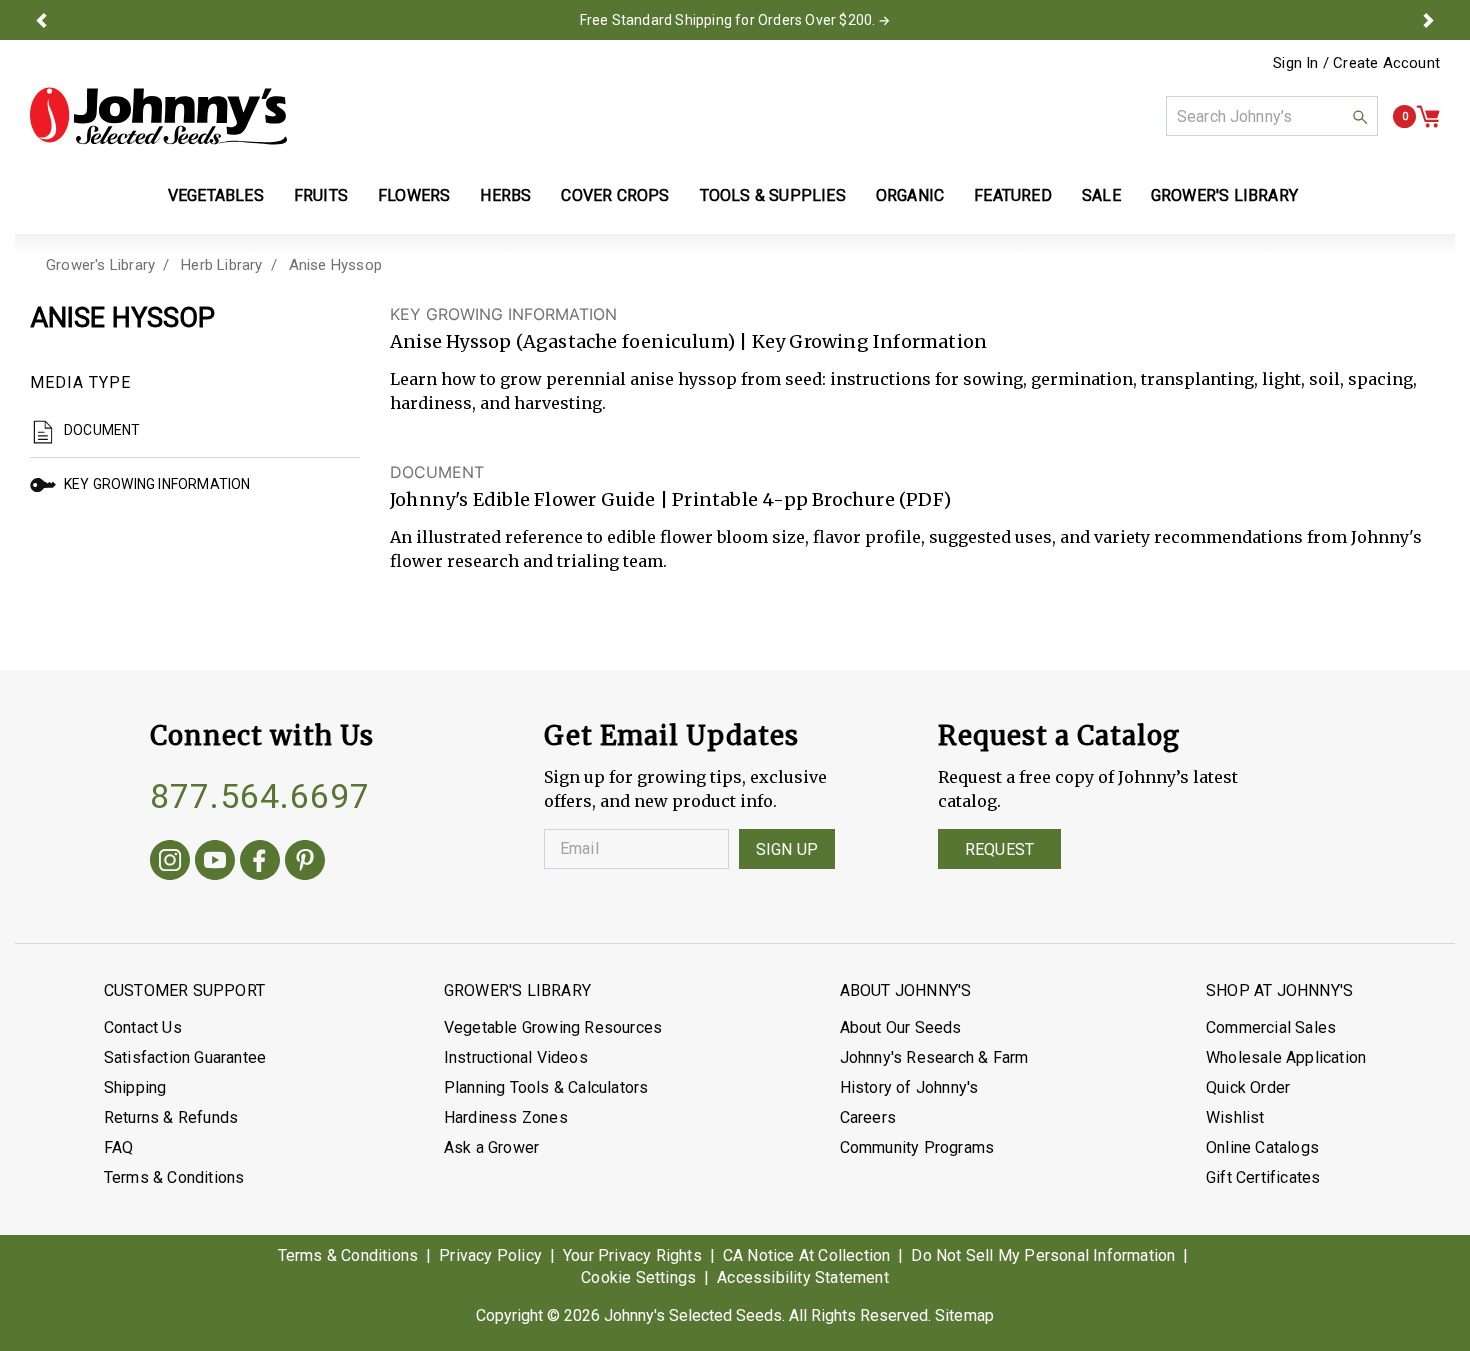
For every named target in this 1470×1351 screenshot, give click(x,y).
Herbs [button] (505, 195)
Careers (868, 1117)
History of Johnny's (909, 1087)
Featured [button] (1013, 195)
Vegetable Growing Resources (553, 1027)
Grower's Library (100, 265)
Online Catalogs (1262, 1147)
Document (102, 430)
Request (999, 849)
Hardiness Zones (506, 1117)
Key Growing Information (157, 484)
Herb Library (221, 265)
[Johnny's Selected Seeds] (158, 116)
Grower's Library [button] (1226, 195)
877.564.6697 (260, 796)
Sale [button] (1101, 195)
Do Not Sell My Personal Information (1043, 1255)
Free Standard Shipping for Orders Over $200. (728, 20)
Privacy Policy (490, 1255)
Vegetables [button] (216, 195)
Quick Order (1248, 1087)
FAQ (119, 1147)
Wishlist (1235, 1117)
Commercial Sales (1271, 1027)
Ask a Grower (491, 1147)
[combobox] (1272, 116)
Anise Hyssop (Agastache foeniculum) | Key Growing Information (688, 341)
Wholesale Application (1286, 1057)
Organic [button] (910, 195)
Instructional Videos (516, 1057)
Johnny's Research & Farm (934, 1057)
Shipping (135, 1087)
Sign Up (787, 849)
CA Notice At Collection (807, 1255)
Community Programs (917, 1147)
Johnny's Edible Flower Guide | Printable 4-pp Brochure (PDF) (670, 499)
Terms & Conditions (174, 1177)
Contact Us (143, 1027)
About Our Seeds (901, 1027)
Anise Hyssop (335, 265)
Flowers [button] (414, 195)
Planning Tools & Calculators (546, 1087)
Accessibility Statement (803, 1277)
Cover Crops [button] (615, 195)
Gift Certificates (1263, 1177)
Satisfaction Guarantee (185, 1057)
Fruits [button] (321, 195)
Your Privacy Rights (632, 1255)
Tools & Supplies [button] (773, 195)
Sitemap (964, 1315)
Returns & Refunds (171, 1117)
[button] (42, 20)
